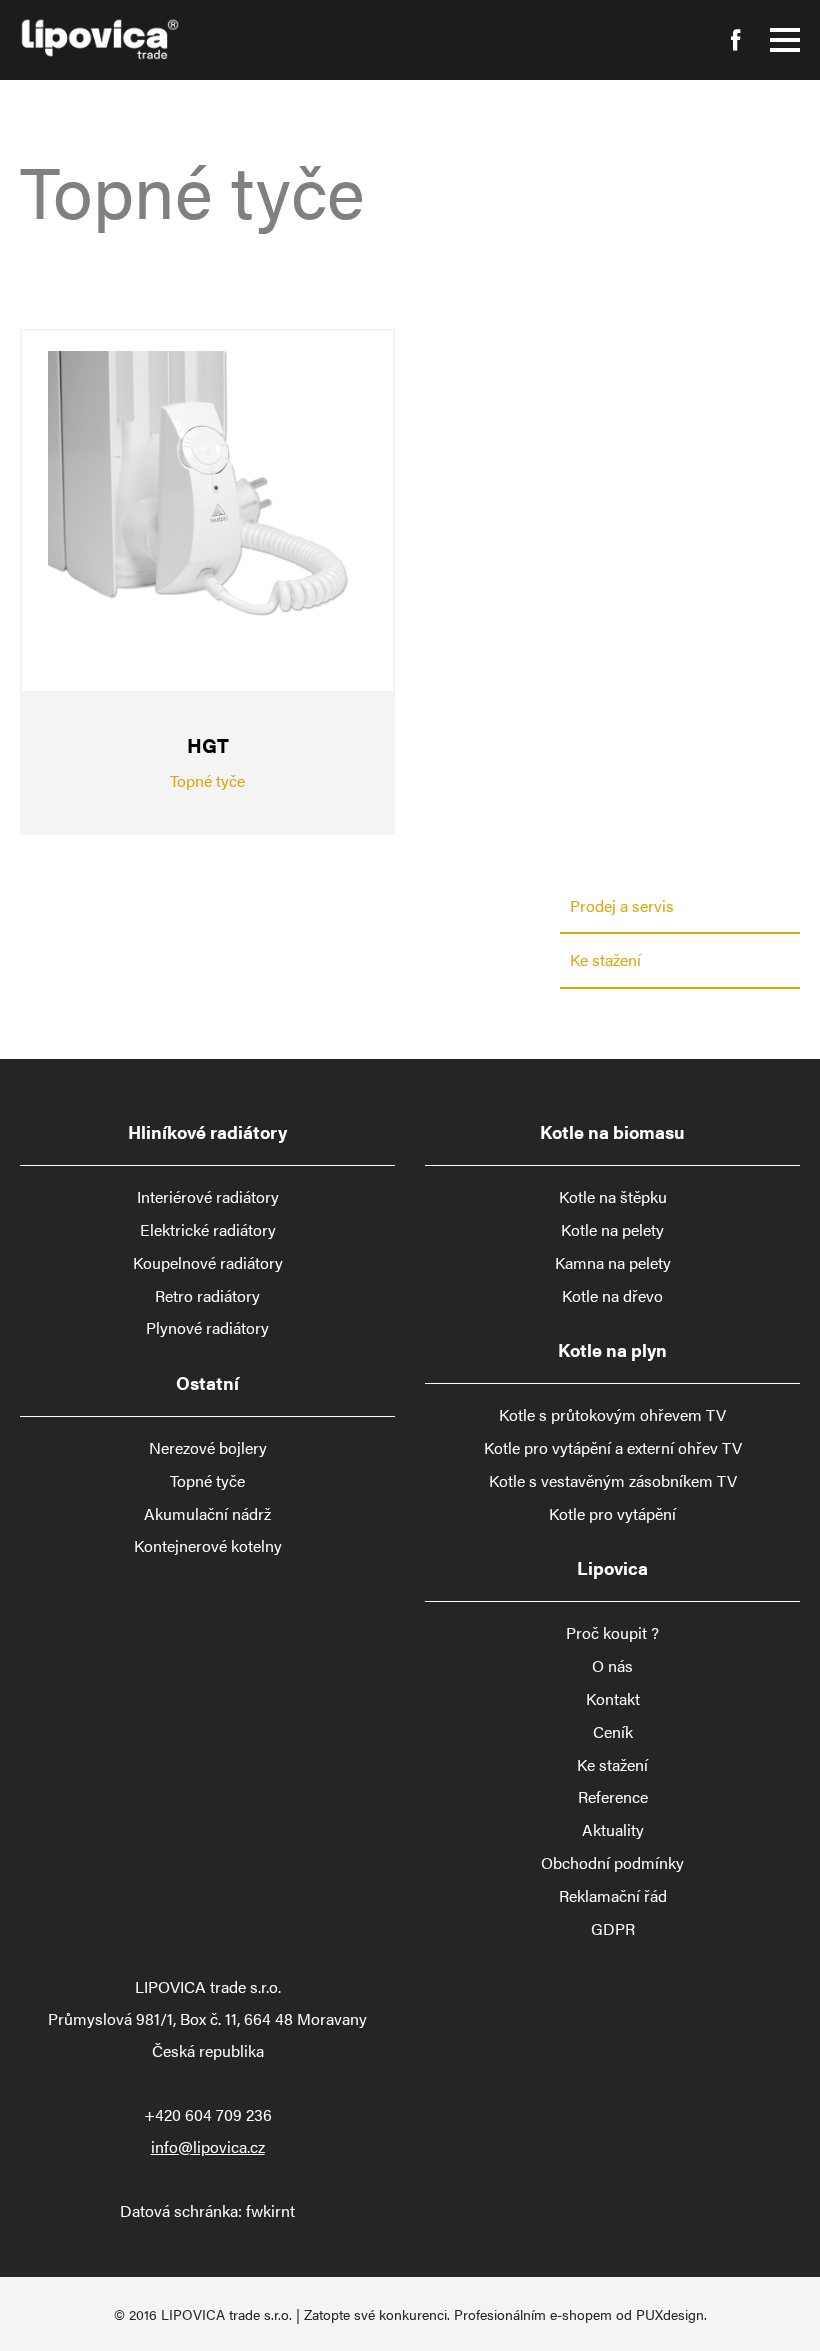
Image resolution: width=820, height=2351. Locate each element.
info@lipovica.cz (208, 2146)
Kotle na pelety (612, 1230)
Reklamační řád (613, 1896)
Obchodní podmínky (612, 1863)
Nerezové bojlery (208, 1448)
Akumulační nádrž (207, 1514)
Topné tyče (207, 1481)
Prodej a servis (622, 905)
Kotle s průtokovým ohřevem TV (612, 1415)
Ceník (613, 1732)
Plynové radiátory (207, 1328)
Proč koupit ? (612, 1633)
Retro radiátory (207, 1296)
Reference (613, 1797)
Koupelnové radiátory (208, 1263)
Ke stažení (605, 959)
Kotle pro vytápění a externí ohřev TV (613, 1448)
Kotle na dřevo (612, 1296)
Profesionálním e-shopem (533, 2314)
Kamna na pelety (613, 1263)
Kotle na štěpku (613, 1197)
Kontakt (613, 1699)
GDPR (613, 1929)
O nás (612, 1666)
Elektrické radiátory (208, 1230)
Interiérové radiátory (208, 1197)
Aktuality (613, 1830)
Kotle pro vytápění (612, 1514)
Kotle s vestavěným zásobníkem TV (613, 1481)
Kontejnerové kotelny (208, 1546)
